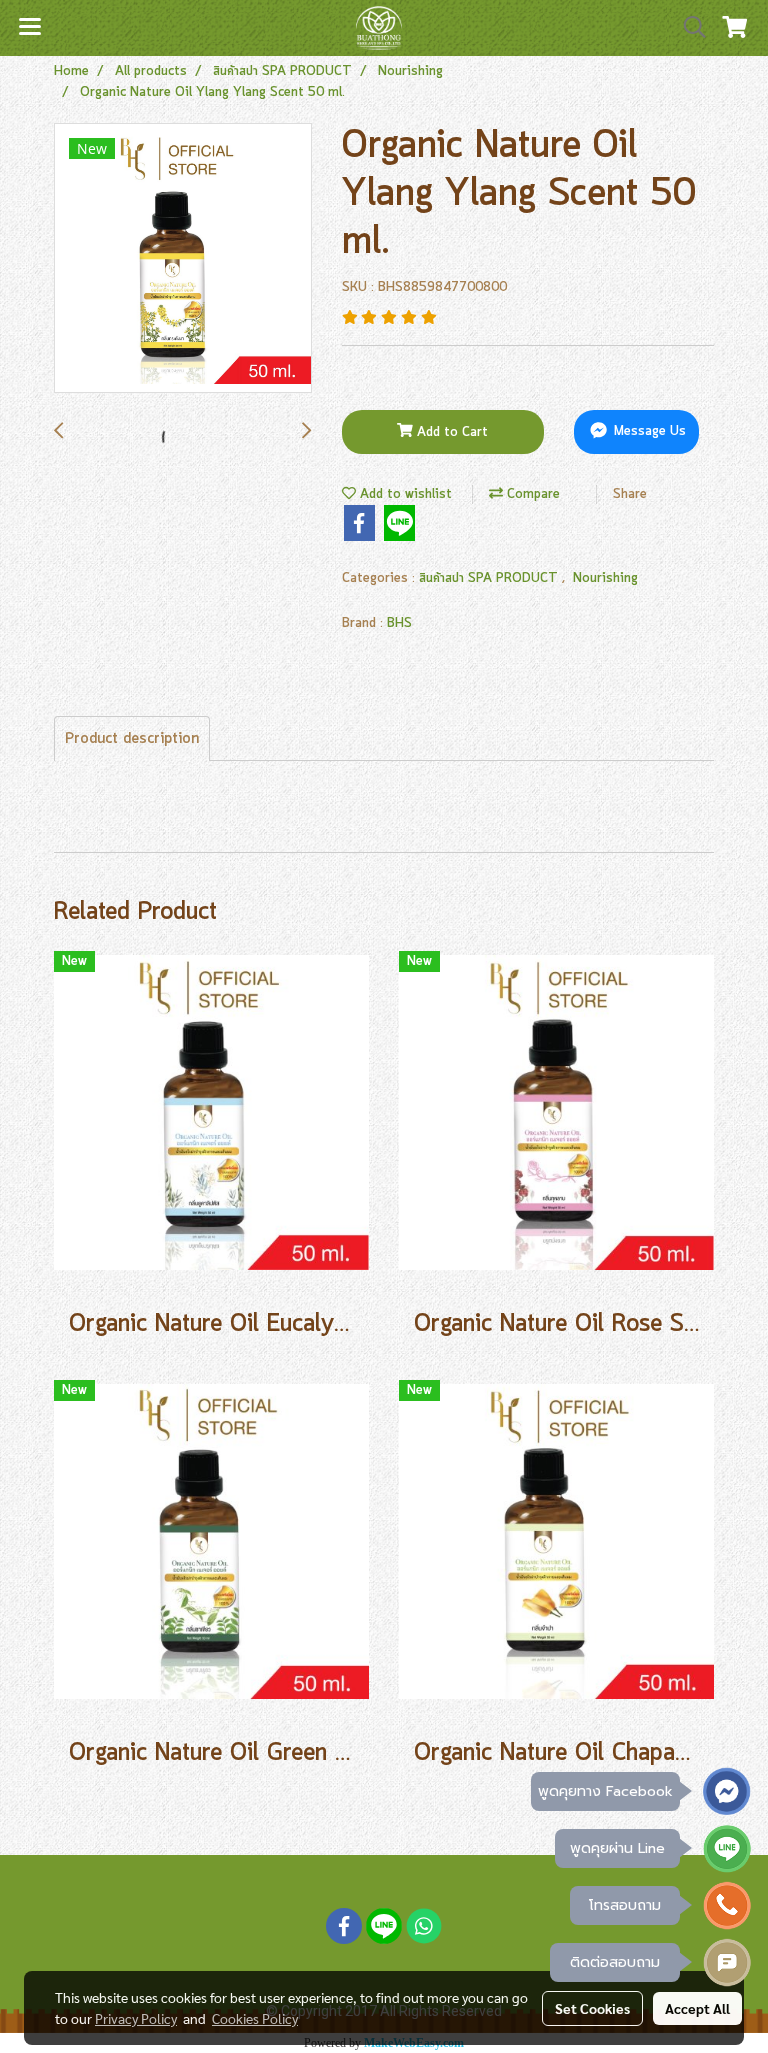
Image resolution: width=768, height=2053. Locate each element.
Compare (531, 494)
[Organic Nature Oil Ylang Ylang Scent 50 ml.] (183, 259)
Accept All (697, 2008)
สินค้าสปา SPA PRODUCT (490, 578)
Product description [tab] (132, 739)
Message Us (648, 432)
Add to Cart (450, 432)
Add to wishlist (404, 494)
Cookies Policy (255, 2018)
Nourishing (605, 578)
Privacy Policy (136, 2018)
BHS (399, 623)
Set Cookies (592, 2008)
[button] (688, 28)
